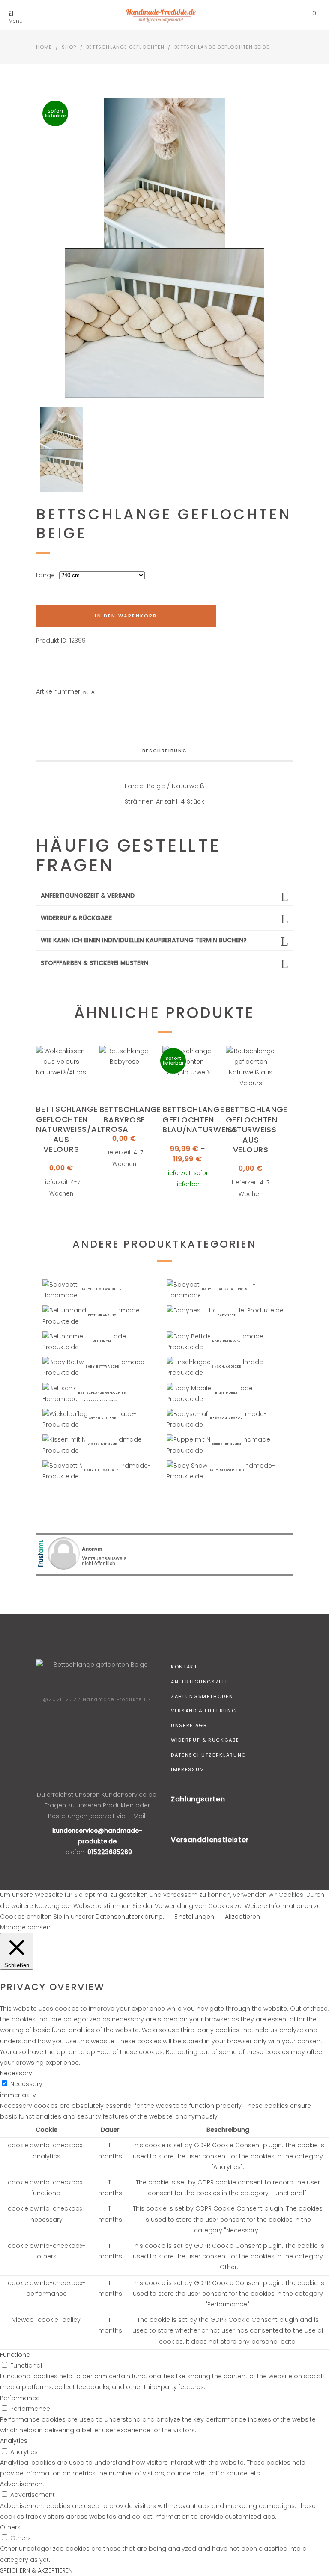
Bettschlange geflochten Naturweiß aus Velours (257, 1129)
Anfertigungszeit (199, 1682)
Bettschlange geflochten (125, 47)
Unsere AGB (189, 1725)
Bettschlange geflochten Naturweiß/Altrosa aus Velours (82, 1129)
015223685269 (110, 1852)
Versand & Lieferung (203, 1711)
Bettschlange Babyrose (130, 1114)
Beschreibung (165, 751)
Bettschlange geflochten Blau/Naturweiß (200, 1119)
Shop (69, 47)
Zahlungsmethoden (202, 1696)
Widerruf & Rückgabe (205, 1740)
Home (44, 47)
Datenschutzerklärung (209, 1755)
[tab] (165, 751)
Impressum (188, 1769)
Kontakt (184, 1667)
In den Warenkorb (126, 616)
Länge (45, 575)
